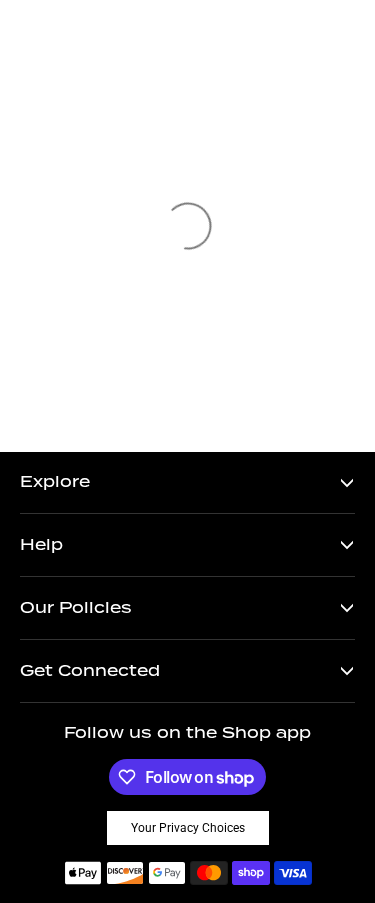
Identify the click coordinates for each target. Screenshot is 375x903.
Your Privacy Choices (188, 828)
